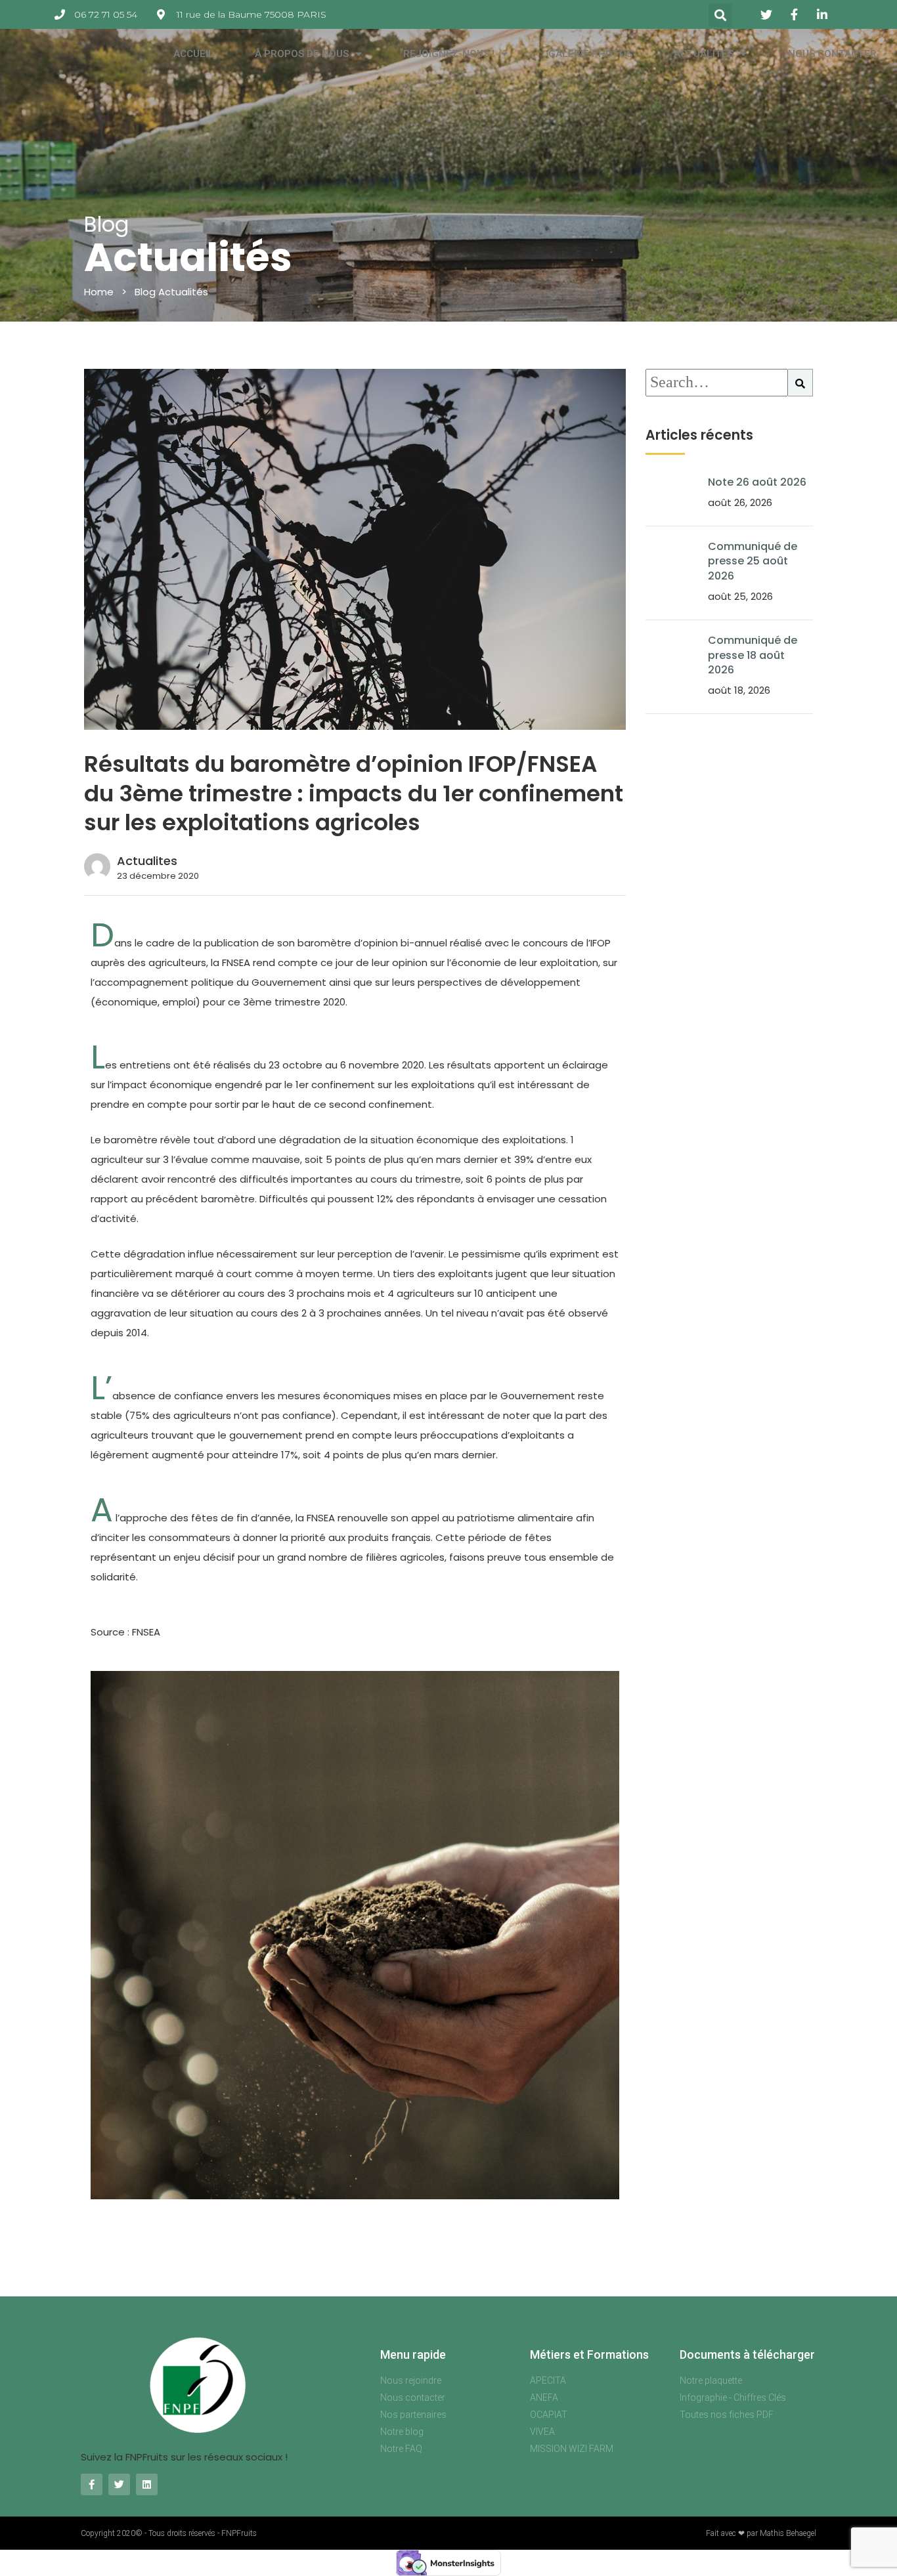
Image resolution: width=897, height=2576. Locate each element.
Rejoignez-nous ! (449, 54)
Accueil (194, 54)
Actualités (704, 54)
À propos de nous (302, 54)
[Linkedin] (147, 2484)
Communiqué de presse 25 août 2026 (753, 561)
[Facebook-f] (92, 2484)
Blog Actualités (171, 292)
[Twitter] (119, 2484)
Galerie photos (590, 54)
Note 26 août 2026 (757, 482)
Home (99, 292)
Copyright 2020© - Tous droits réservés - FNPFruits (169, 2533)
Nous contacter (832, 54)
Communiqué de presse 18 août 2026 (753, 655)
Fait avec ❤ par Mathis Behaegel (761, 2533)
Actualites (147, 861)
